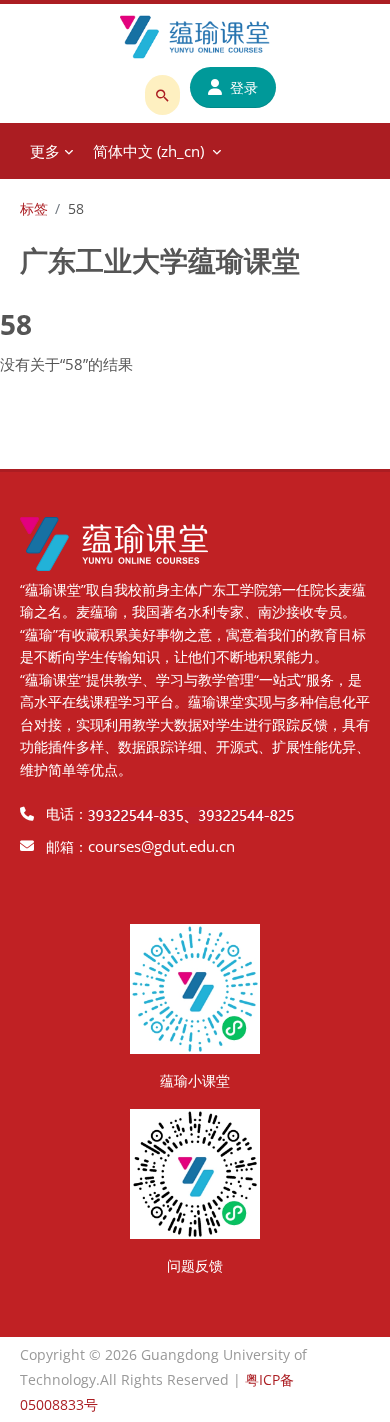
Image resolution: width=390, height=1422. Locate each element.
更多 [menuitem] (45, 151)
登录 (244, 87)
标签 (34, 208)
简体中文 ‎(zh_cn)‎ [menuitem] (148, 151)
